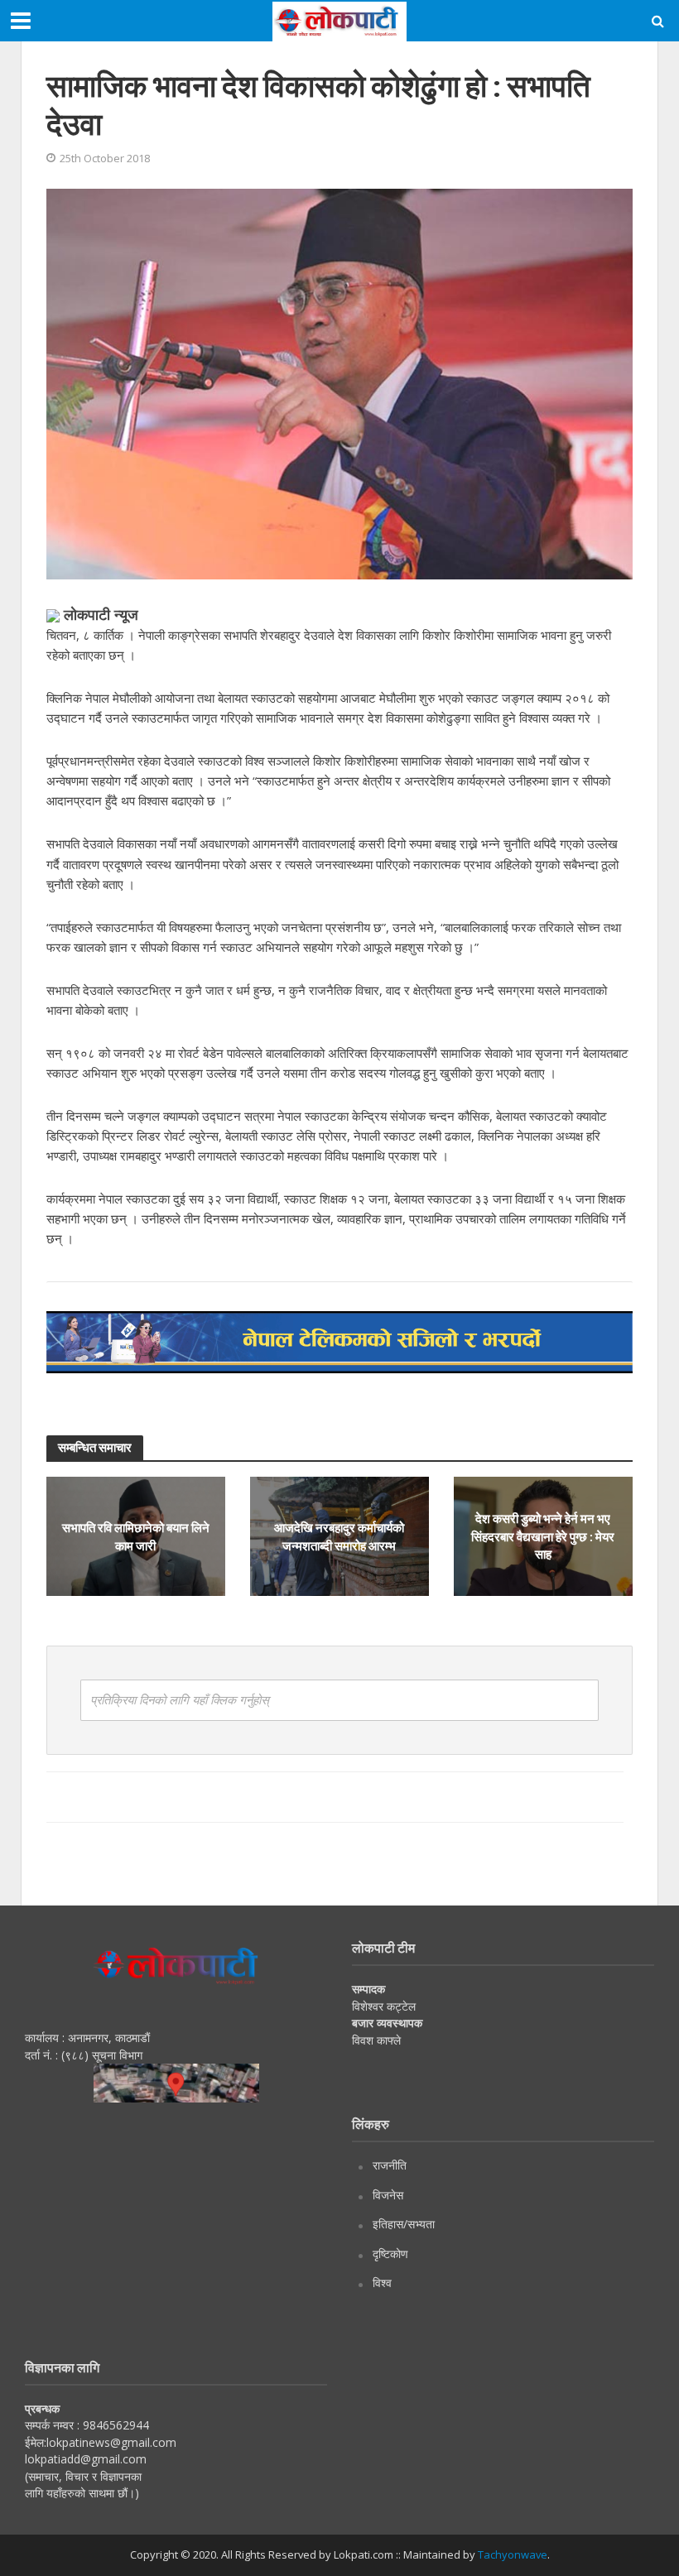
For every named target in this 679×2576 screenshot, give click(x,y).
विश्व (382, 2283)
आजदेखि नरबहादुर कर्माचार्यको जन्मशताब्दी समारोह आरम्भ (339, 1536)
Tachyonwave (513, 2554)
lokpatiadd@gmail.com (86, 2459)
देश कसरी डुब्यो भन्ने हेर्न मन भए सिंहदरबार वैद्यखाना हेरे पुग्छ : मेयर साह (543, 1536)
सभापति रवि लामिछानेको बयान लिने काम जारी (136, 1536)
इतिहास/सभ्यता (404, 2224)
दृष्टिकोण (390, 2254)
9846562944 (114, 2425)
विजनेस (388, 2195)
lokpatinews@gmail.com (111, 2442)
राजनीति (390, 2165)
